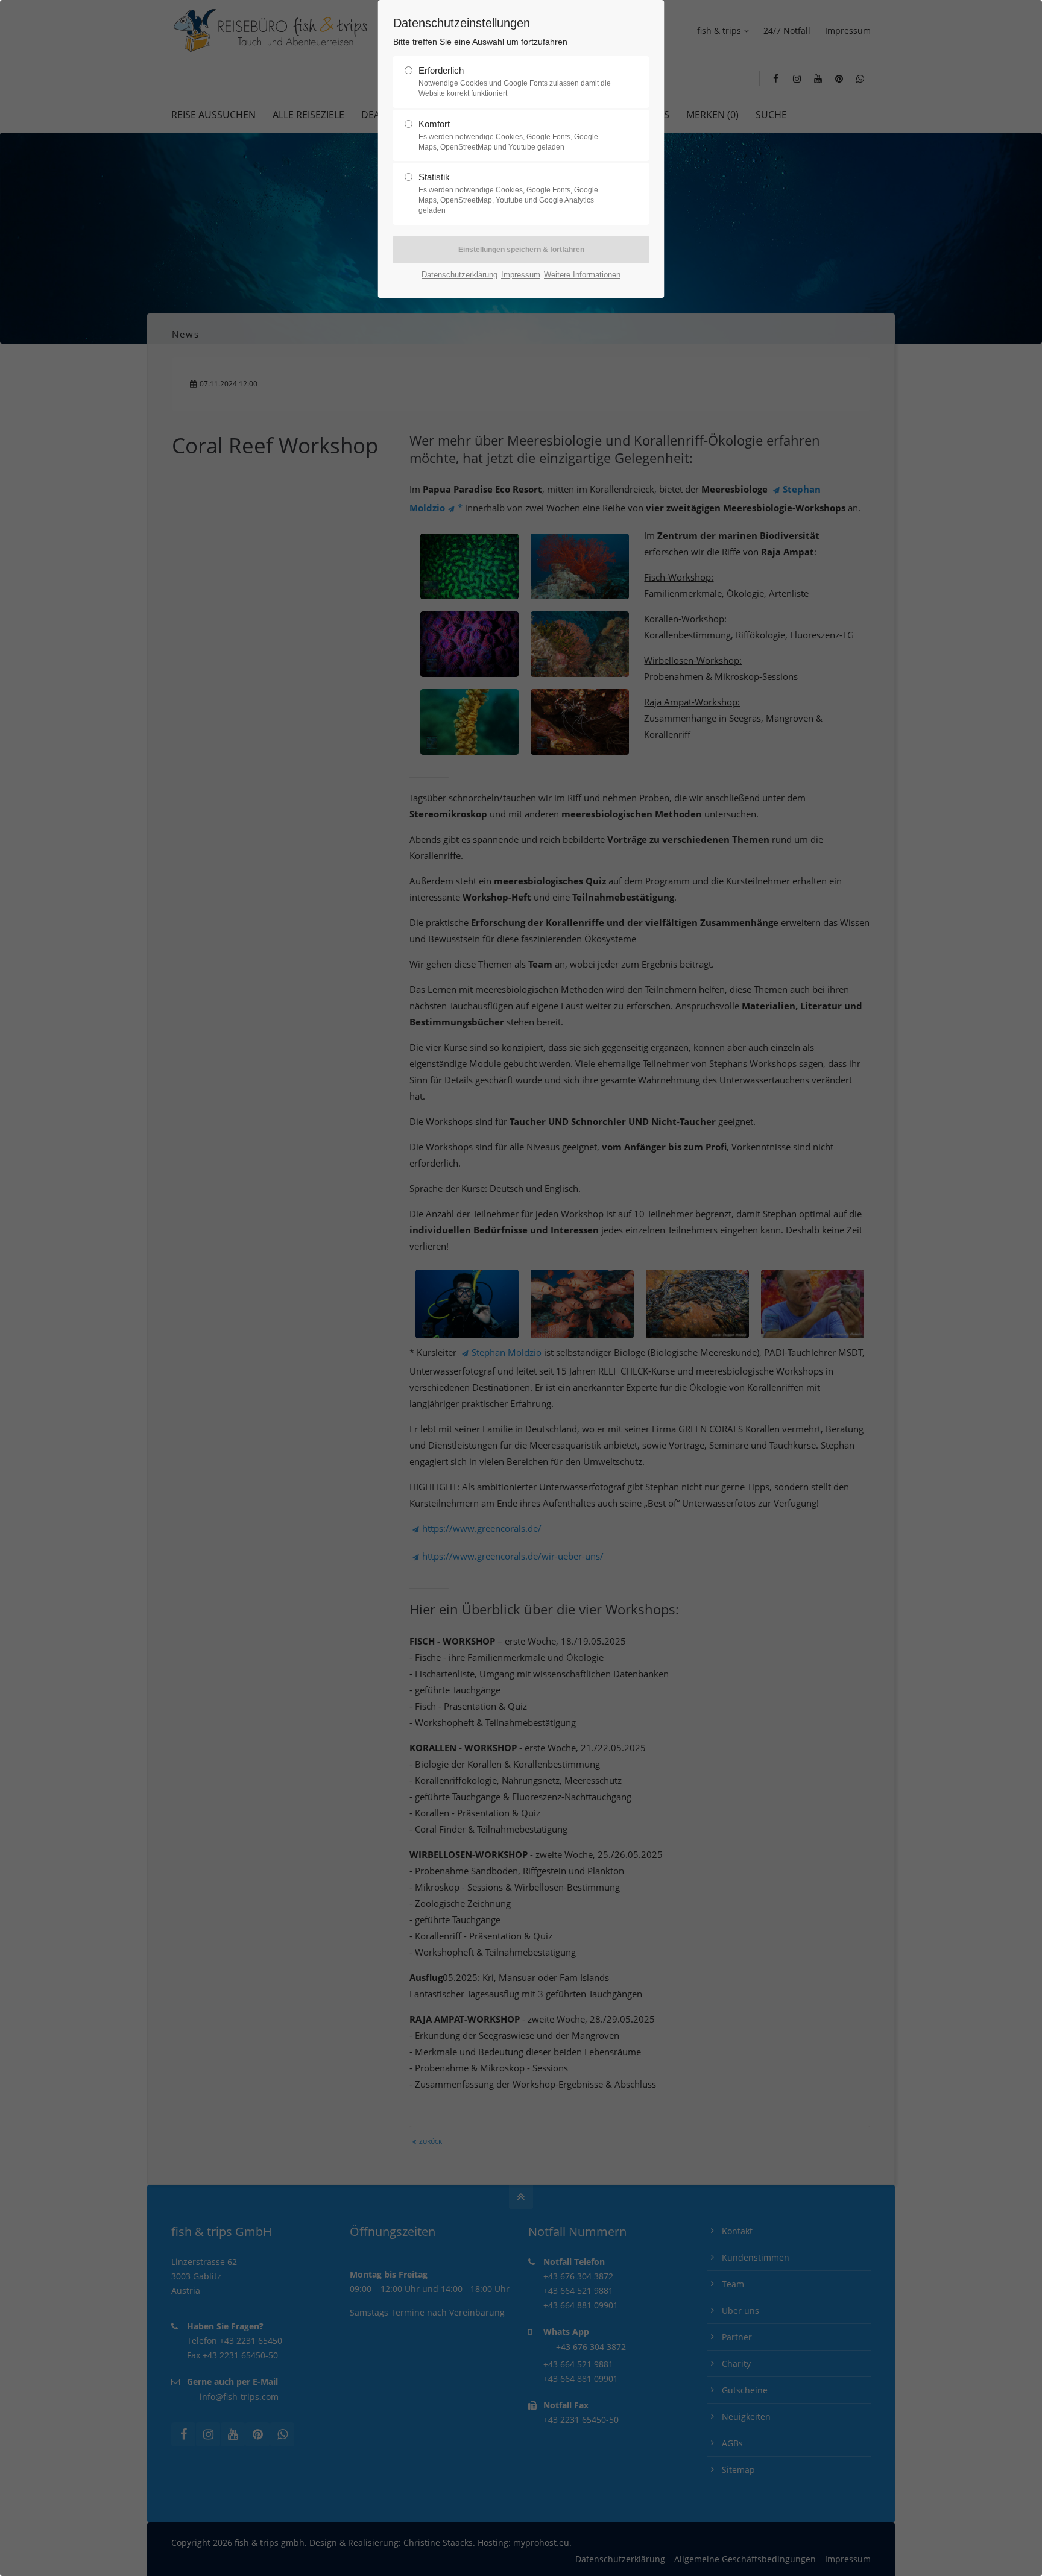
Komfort (508, 135)
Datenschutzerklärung (459, 275)
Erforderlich (515, 81)
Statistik (508, 193)
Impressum (521, 275)
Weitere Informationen (582, 275)
